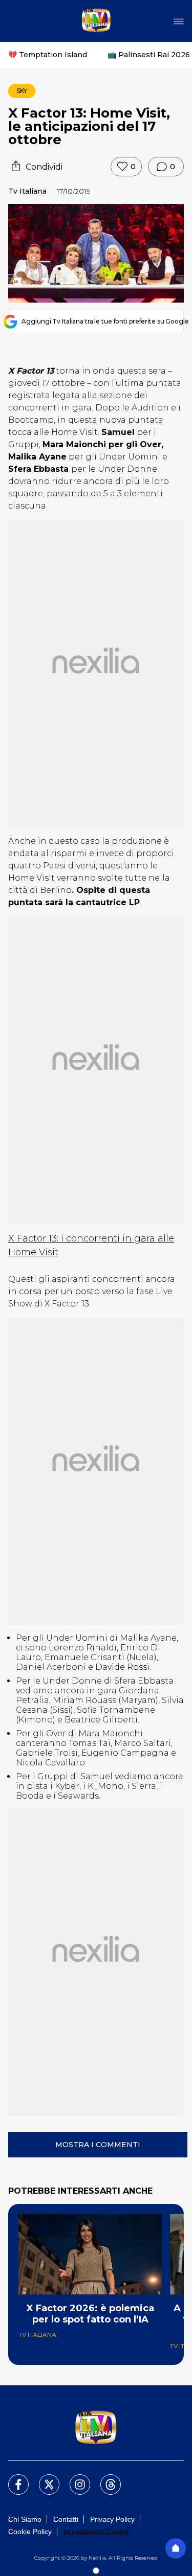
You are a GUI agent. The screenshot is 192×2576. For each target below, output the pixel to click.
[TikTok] (104, 2478)
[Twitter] (43, 2478)
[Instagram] (74, 2478)
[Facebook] (12, 2478)
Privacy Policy (112, 2519)
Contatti (66, 2519)
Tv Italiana (27, 191)
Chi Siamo (25, 2519)
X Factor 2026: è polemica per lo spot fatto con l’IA (90, 2314)
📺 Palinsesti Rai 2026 (149, 55)
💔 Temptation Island (48, 55)
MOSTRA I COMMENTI (98, 2145)
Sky (22, 91)
